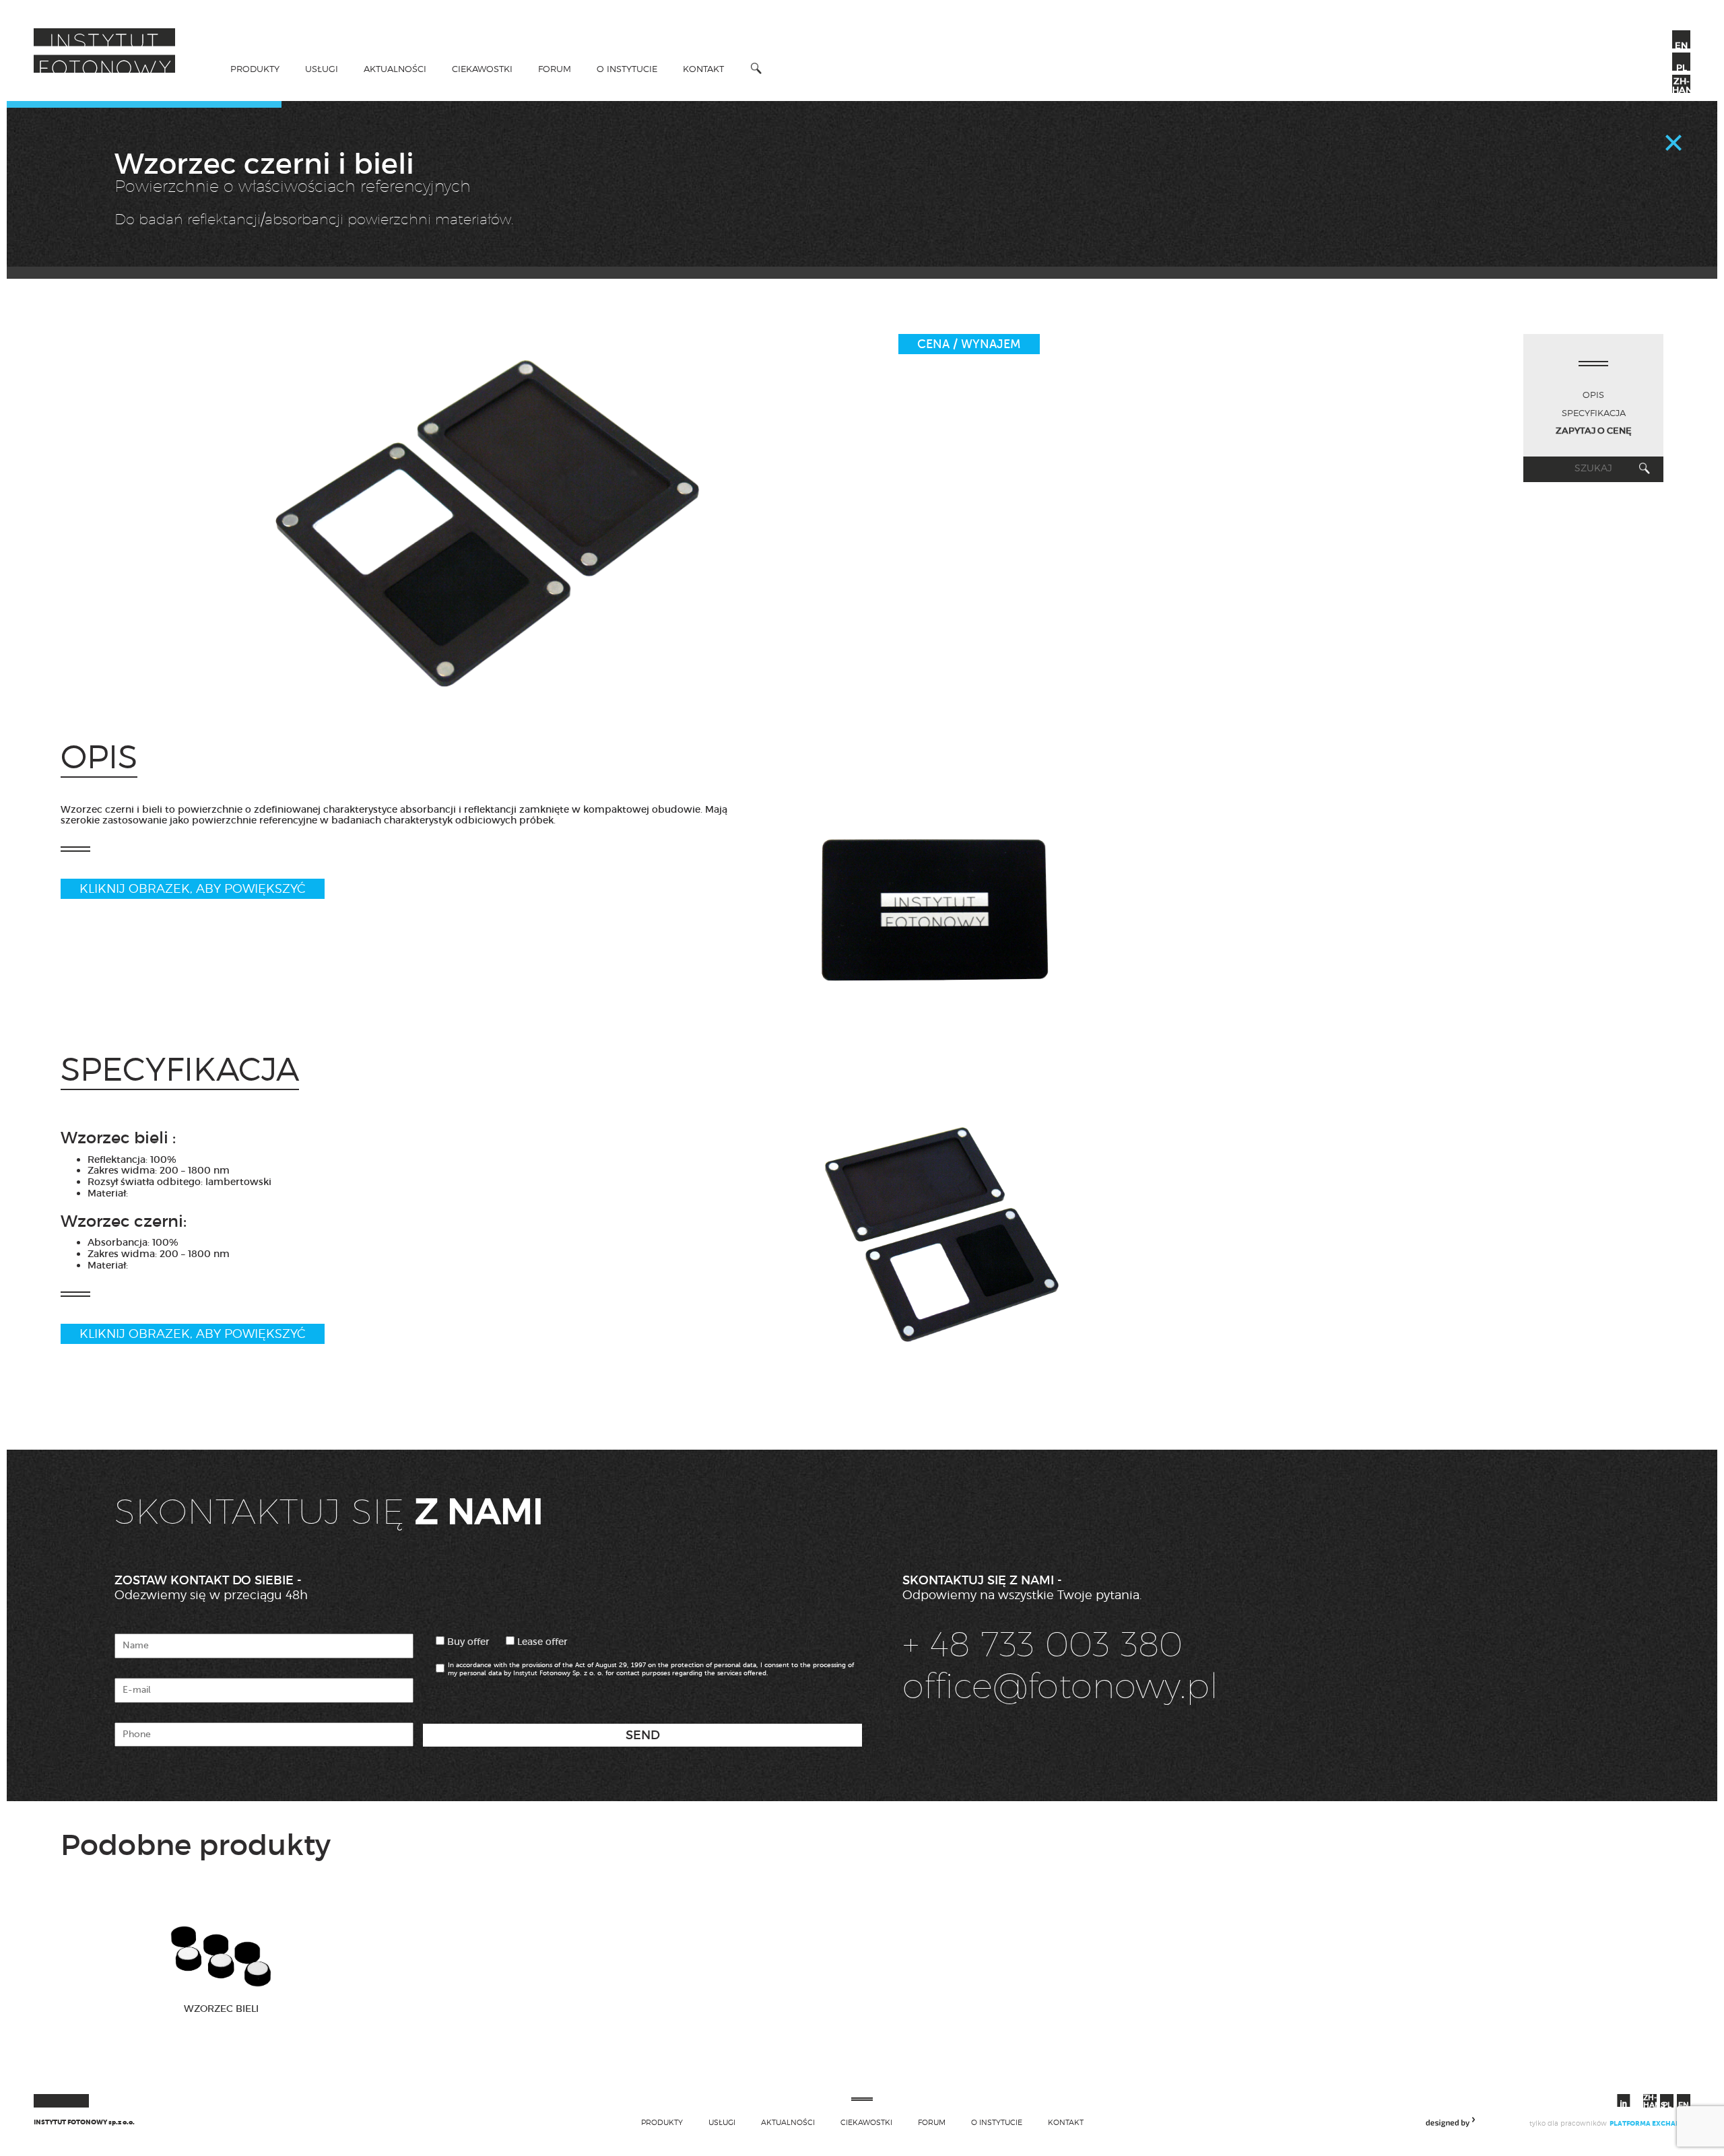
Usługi (322, 69)
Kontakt (703, 69)
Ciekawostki (482, 69)
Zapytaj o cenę (1594, 431)
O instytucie (627, 69)
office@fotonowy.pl (1060, 1685)
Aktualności (395, 69)
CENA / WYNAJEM (969, 344)
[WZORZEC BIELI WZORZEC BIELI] (221, 2048)
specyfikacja (1594, 413)
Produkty (255, 69)
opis (1593, 395)
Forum (555, 69)
